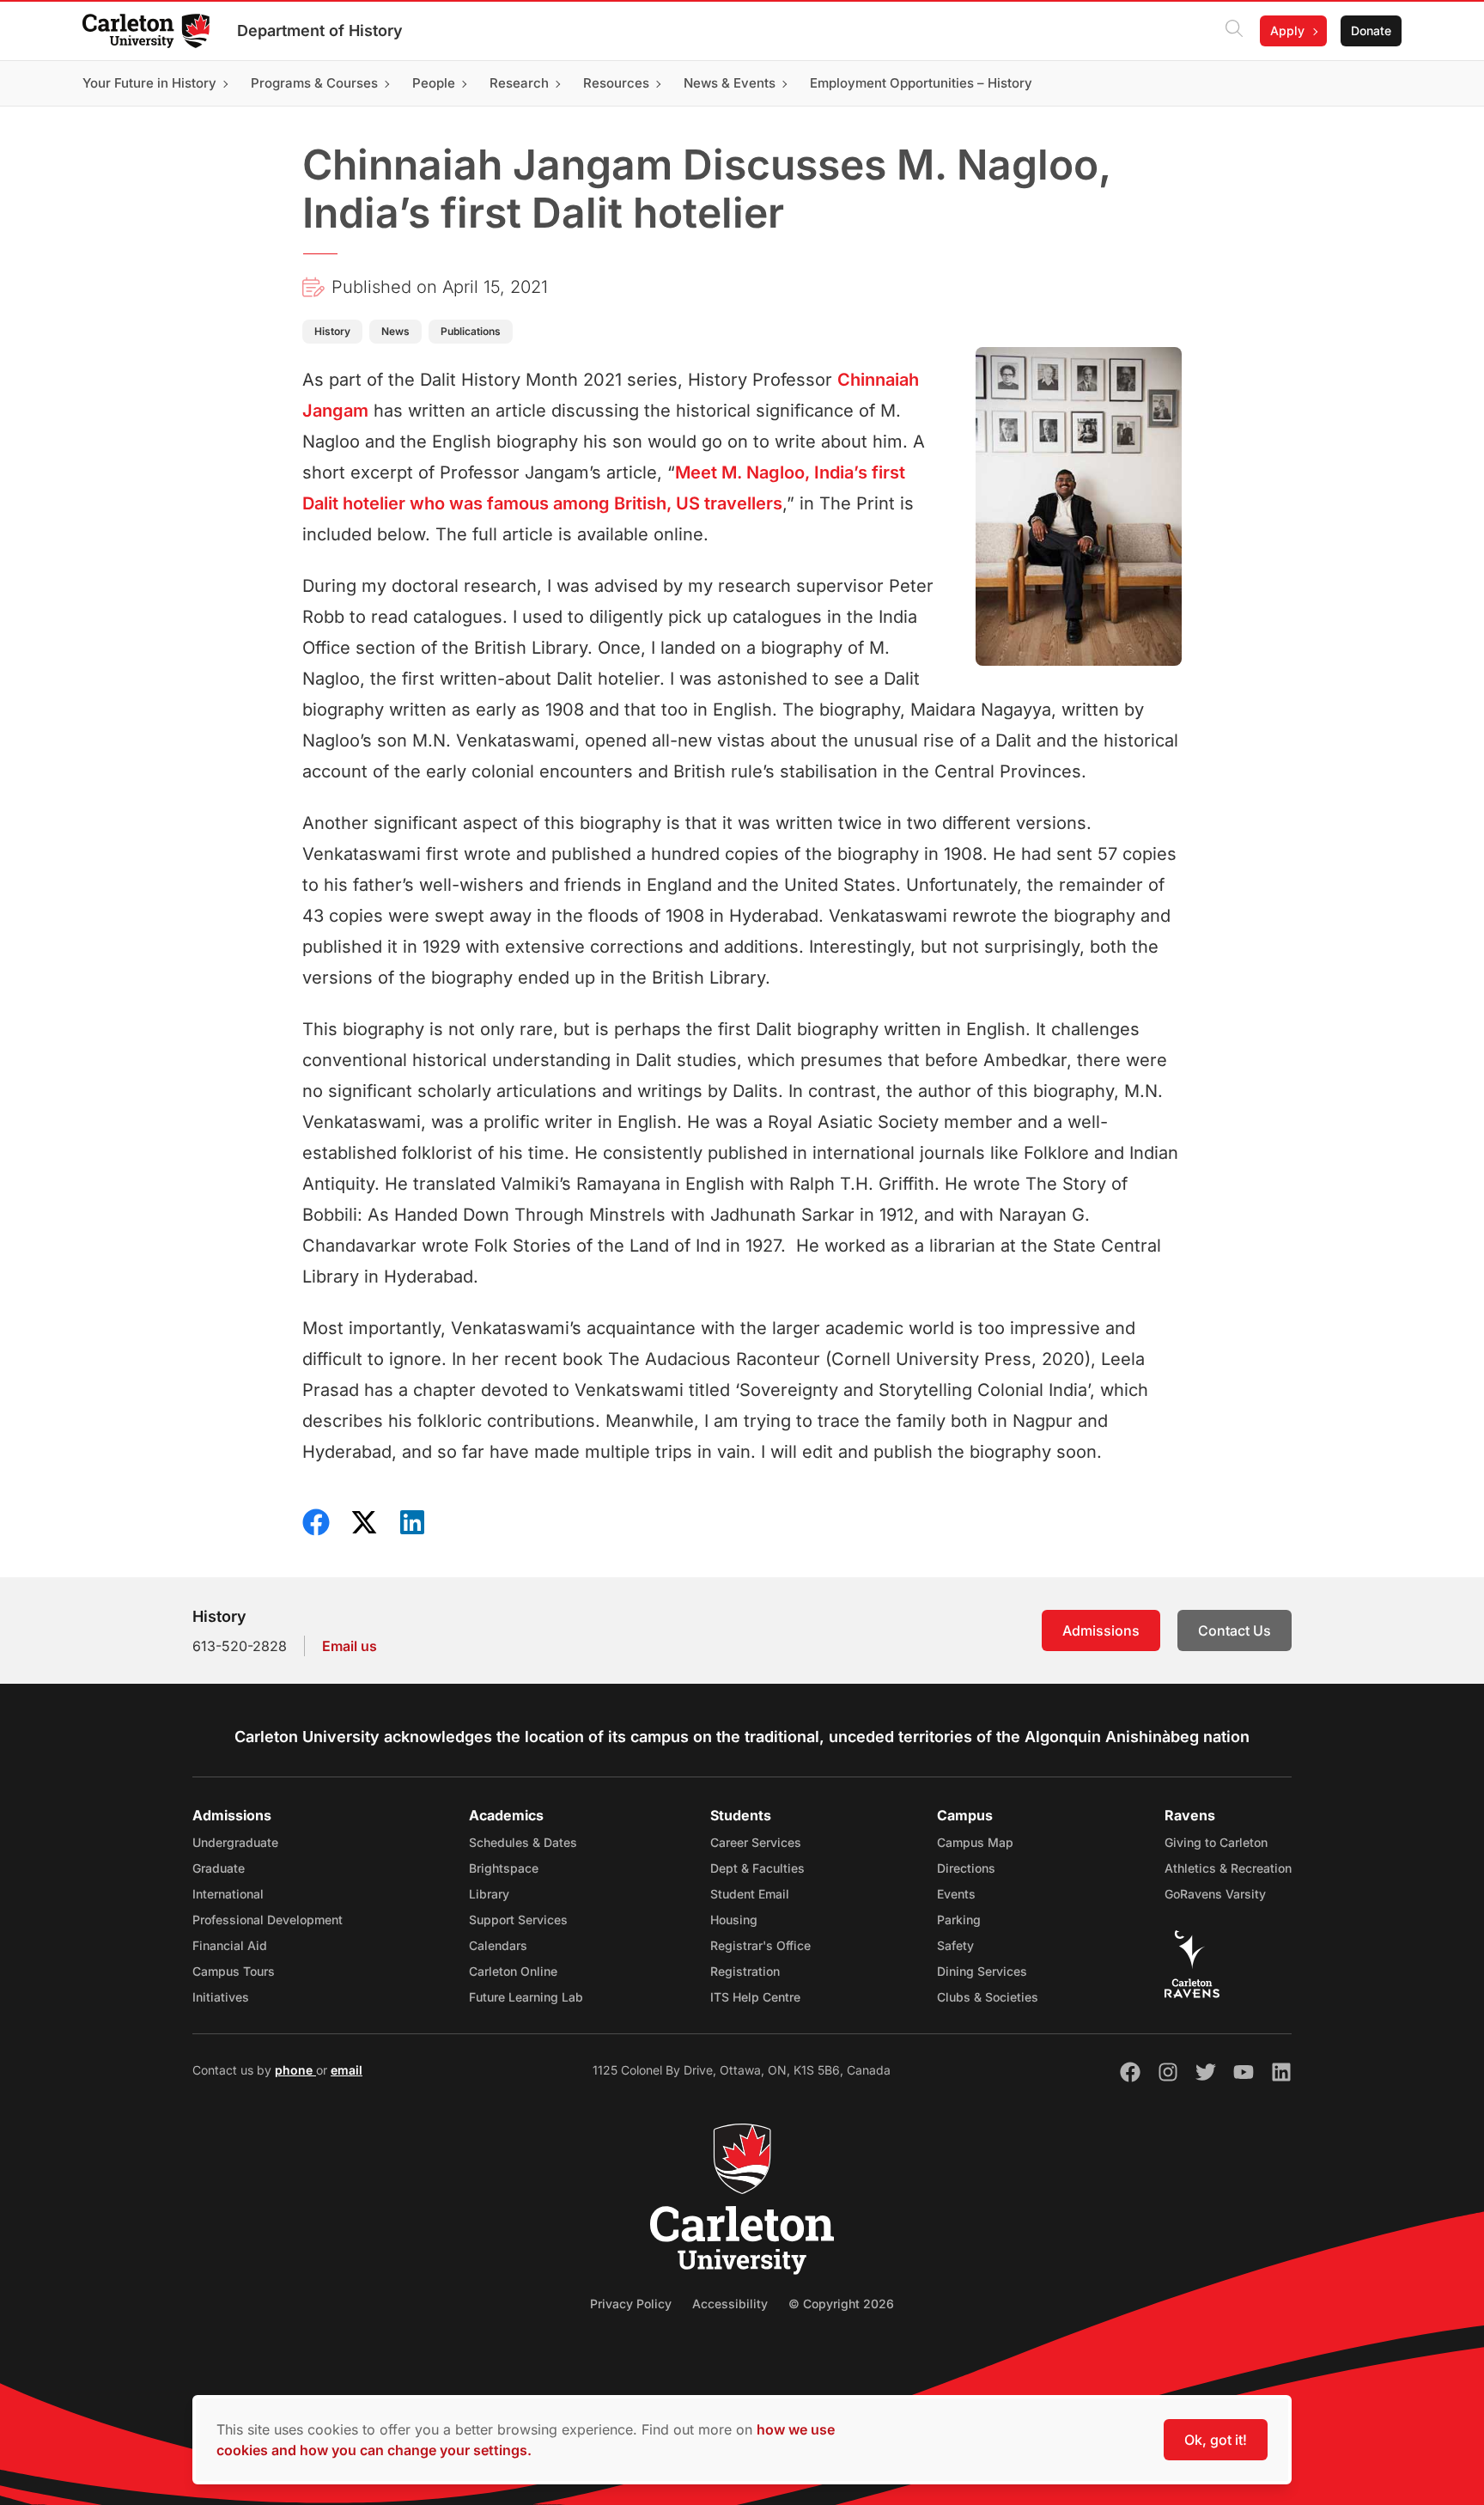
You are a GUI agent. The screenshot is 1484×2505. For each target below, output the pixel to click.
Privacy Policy (631, 2304)
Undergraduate (235, 1842)
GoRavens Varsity (1215, 1894)
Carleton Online (513, 1971)
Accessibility (730, 2304)
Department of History (320, 30)
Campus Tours (234, 1971)
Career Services (756, 1842)
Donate (1371, 30)
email (347, 2070)
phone (295, 2070)
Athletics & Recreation (1228, 1868)
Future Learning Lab (526, 1997)
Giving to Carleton (1216, 1842)
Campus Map (975, 1842)
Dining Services (982, 1971)
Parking (959, 1920)
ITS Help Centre (755, 1997)
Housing (734, 1920)
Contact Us (1235, 1630)
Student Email (750, 1894)
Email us (350, 1646)
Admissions (1101, 1630)
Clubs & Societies (988, 1997)
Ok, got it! (1216, 2440)
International (228, 1894)
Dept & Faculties (757, 1868)
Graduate (219, 1868)
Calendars (498, 1945)
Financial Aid (230, 1945)
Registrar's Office (760, 1945)
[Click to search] (1234, 31)
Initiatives (221, 1997)
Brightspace (504, 1868)
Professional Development (268, 1920)
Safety (955, 1945)
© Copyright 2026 (841, 2304)
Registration (745, 1971)
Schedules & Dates (523, 1842)
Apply (1287, 30)
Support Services (518, 1920)
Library (489, 1894)
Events (956, 1894)
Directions (966, 1868)
